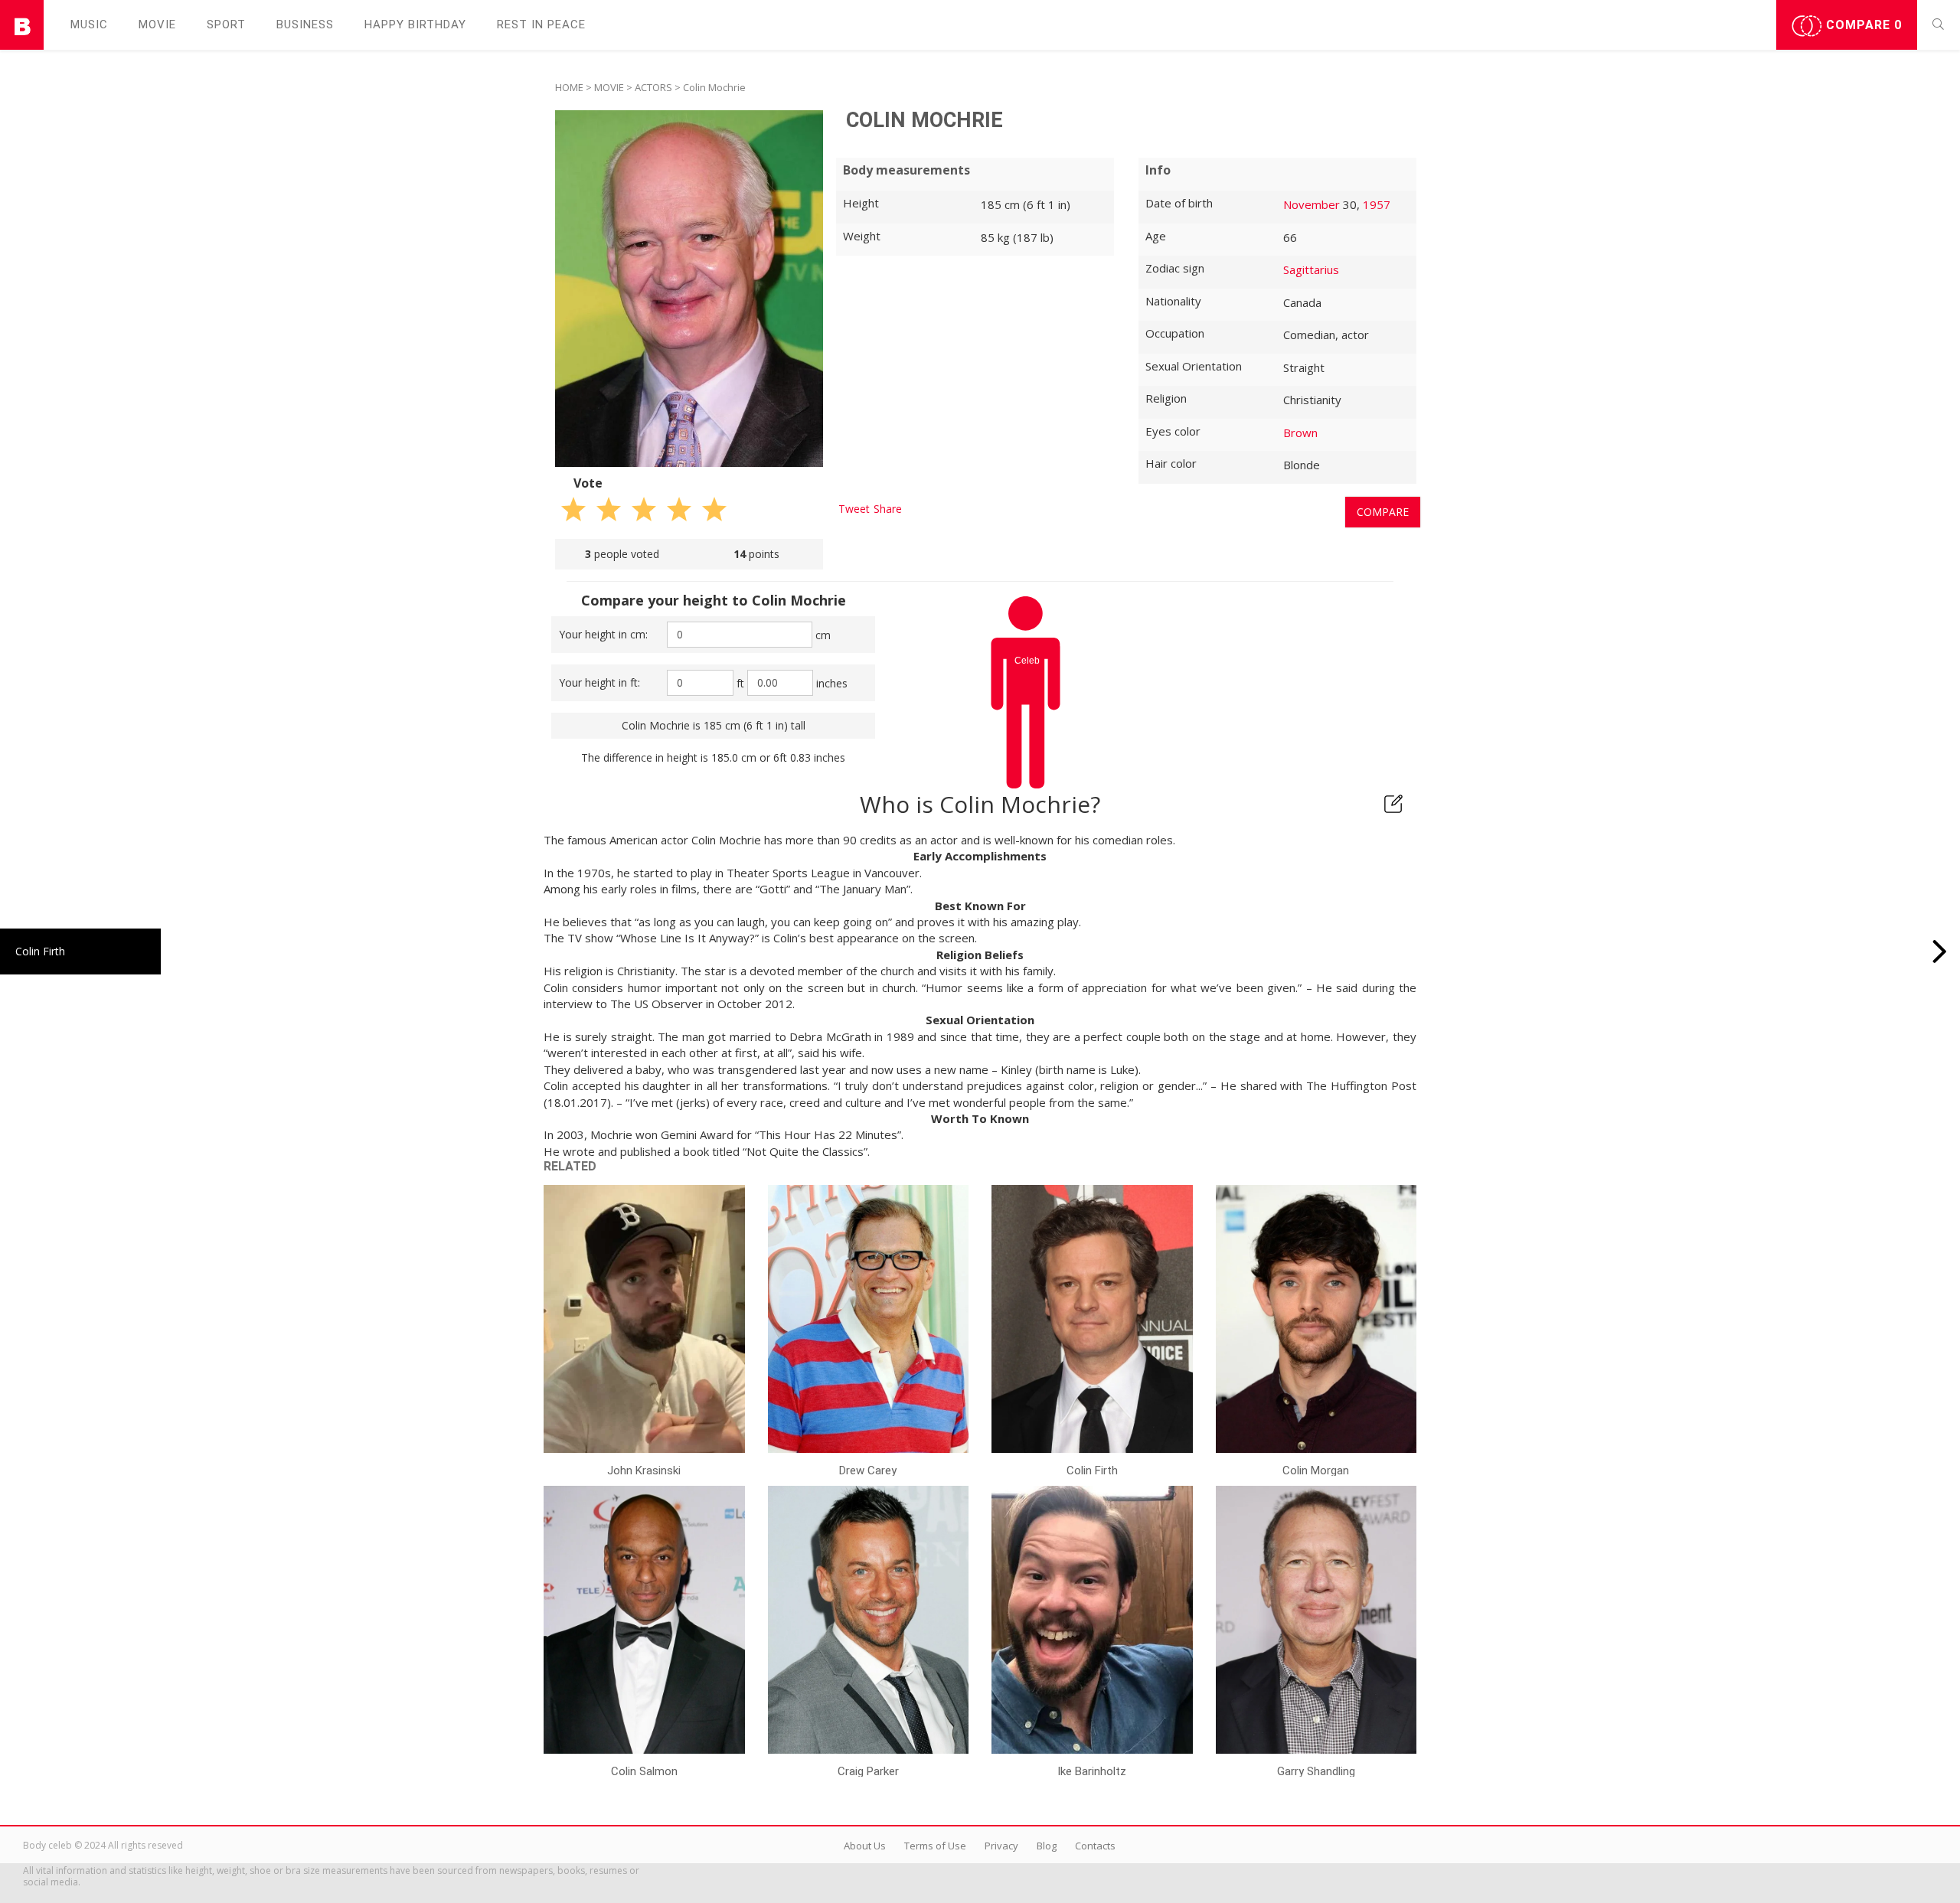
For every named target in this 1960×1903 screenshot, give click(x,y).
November (1312, 204)
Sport (226, 24)
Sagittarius (1311, 269)
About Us (865, 1846)
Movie (157, 24)
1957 (1377, 204)
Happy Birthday (415, 24)
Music (89, 24)
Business (305, 24)
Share (888, 509)
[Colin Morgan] (1940, 951)
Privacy (1001, 1846)
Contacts (1095, 1846)
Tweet (854, 509)
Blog (1047, 1846)
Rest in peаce (541, 24)
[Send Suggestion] (1393, 804)
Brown (1300, 432)
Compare (1862, 25)
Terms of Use (935, 1846)
